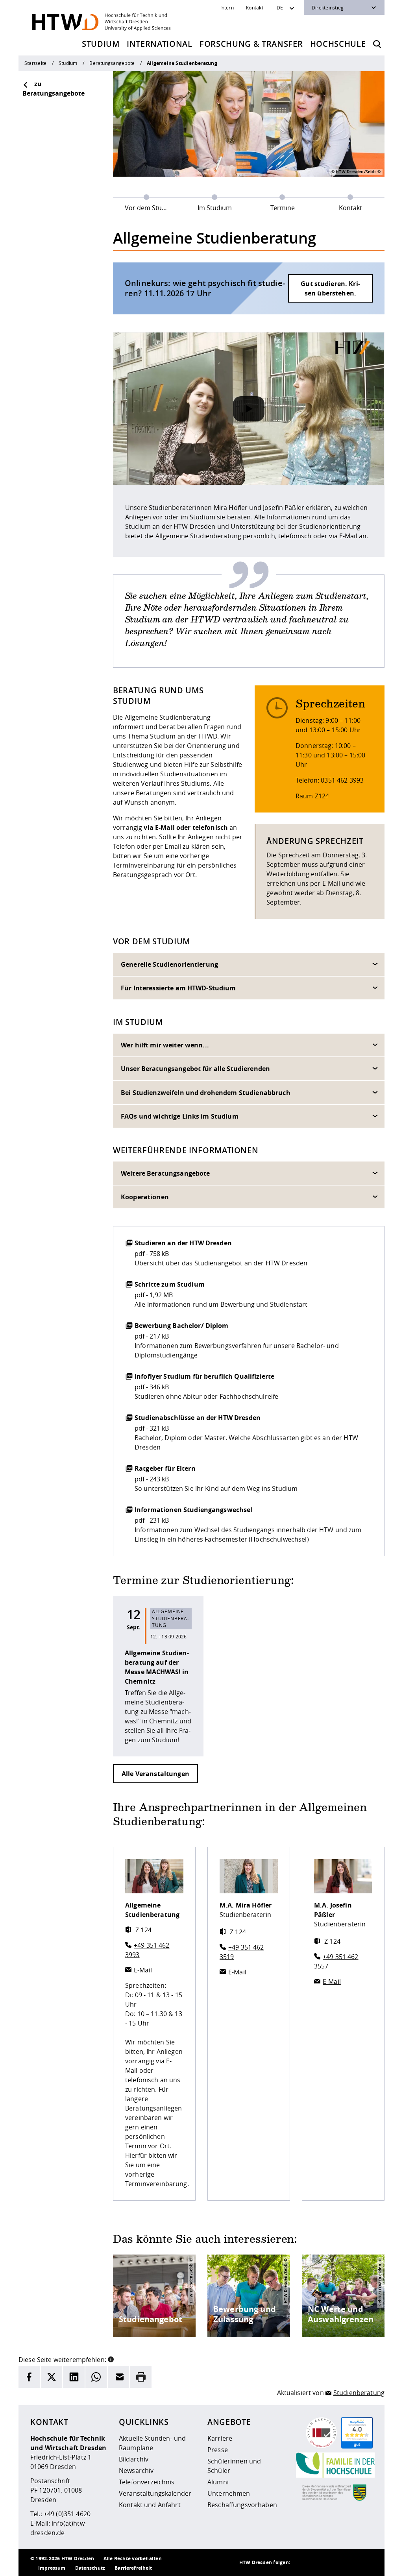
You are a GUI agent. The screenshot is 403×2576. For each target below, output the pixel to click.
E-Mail (143, 1970)
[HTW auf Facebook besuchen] (349, 2563)
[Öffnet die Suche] (377, 44)
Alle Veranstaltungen (155, 1774)
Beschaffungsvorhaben (242, 2505)
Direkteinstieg (328, 7)
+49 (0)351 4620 (67, 2514)
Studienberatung (359, 2393)
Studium (101, 44)
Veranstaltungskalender (155, 2493)
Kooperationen (145, 1197)
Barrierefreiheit (133, 2568)
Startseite (35, 63)
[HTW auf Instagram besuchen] (318, 2563)
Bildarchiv (134, 2459)
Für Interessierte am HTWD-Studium (178, 988)
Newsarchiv (136, 2471)
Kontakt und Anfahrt (150, 2505)
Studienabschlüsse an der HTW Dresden (198, 1418)
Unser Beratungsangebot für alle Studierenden (195, 1069)
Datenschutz (90, 2568)
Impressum (52, 2568)
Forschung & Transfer (251, 44)
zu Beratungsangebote (54, 89)
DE (280, 7)
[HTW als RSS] (302, 2563)
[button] (111, 2359)
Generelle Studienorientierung (169, 964)
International (160, 44)
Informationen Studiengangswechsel (194, 1510)
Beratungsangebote (112, 63)
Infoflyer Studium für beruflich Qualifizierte (204, 1376)
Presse (218, 2450)
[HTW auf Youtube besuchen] (365, 2563)
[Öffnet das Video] (249, 409)
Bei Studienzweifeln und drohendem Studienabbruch (206, 1093)
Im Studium (215, 208)
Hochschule (338, 44)
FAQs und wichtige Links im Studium (180, 1116)
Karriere (220, 2438)
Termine (283, 208)
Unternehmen (229, 2493)
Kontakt (255, 7)
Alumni (218, 2482)
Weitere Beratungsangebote (165, 1173)
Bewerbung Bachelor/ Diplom (182, 1326)
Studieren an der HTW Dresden (183, 1243)
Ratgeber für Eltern (165, 1468)
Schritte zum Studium (170, 1284)
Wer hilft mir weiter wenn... (165, 1045)
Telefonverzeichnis (147, 2482)
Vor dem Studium (151, 208)
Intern (227, 7)
